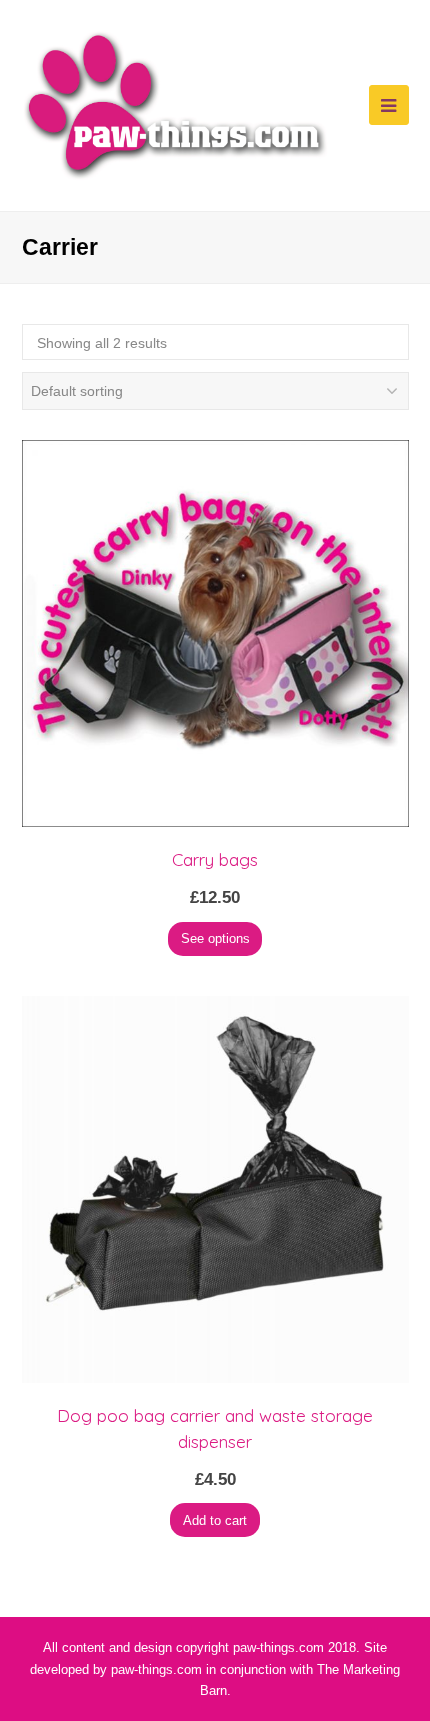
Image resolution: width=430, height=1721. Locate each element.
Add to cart (215, 1520)
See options (215, 938)
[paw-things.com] (175, 104)
